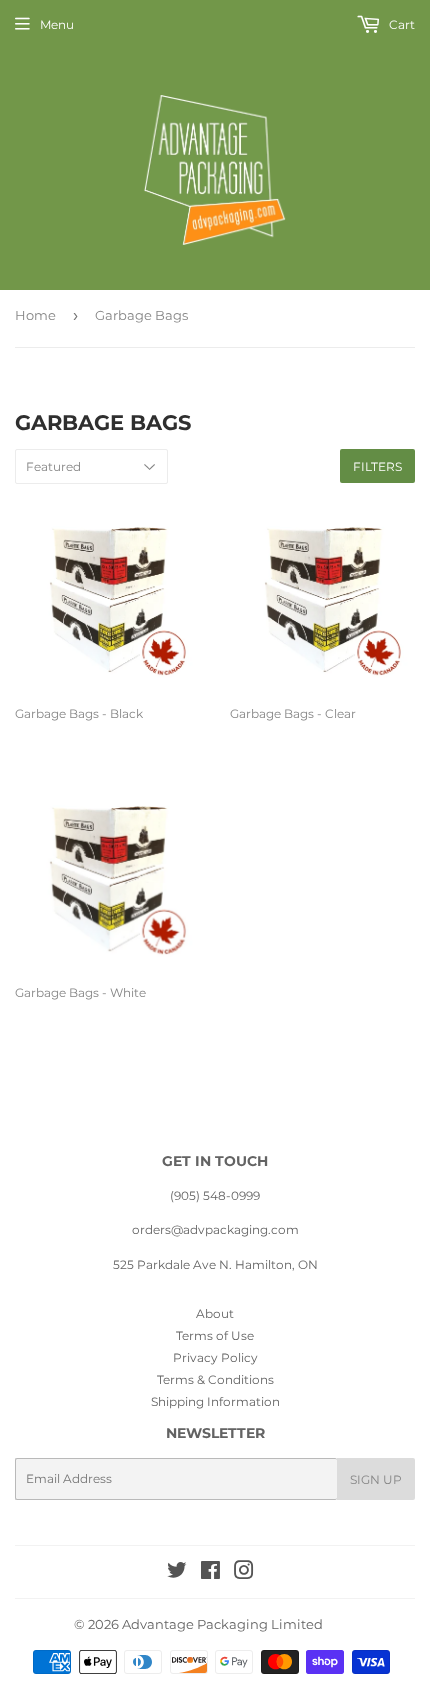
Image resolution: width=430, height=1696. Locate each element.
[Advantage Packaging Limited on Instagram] (244, 1573)
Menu (57, 24)
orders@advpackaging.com (215, 1229)
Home (35, 315)
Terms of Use (215, 1335)
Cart (400, 24)
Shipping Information (215, 1401)
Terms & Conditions (215, 1379)
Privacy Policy (215, 1357)
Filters (377, 466)
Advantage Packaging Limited (222, 1624)
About (215, 1313)
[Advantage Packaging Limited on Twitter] (177, 1573)
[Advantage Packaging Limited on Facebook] (210, 1573)
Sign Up (376, 1479)
